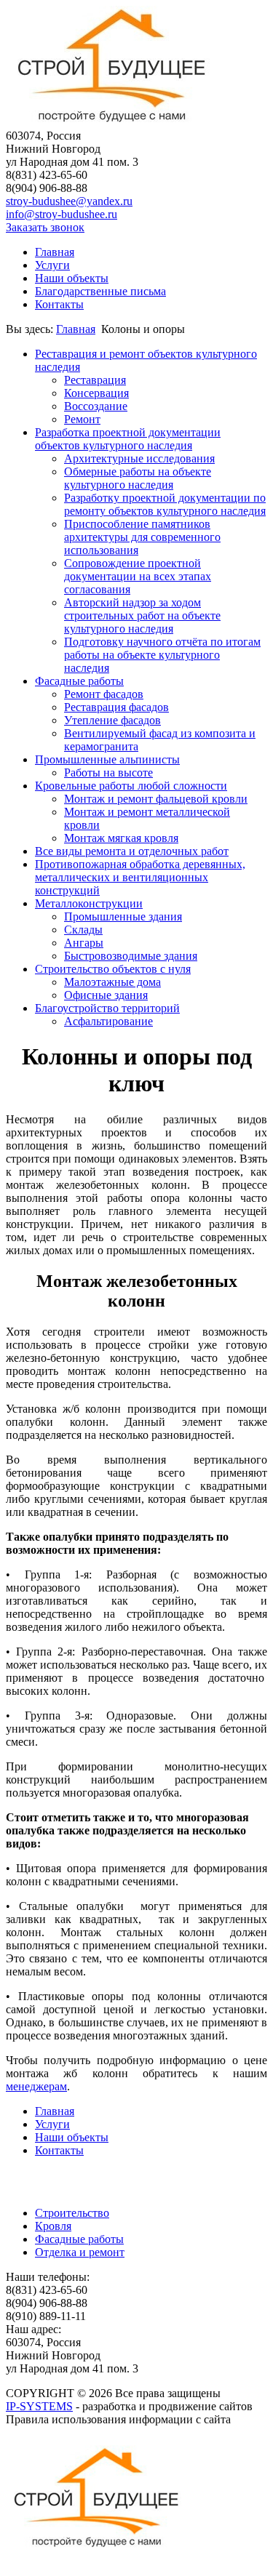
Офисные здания (106, 995)
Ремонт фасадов (104, 694)
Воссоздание (96, 406)
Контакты (59, 304)
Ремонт (82, 419)
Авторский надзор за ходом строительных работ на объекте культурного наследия (142, 615)
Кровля (53, 2226)
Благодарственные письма (100, 291)
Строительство (72, 2213)
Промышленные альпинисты (107, 759)
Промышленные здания (123, 916)
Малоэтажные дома (112, 982)
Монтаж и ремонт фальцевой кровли (156, 799)
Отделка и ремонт (80, 2252)
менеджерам (36, 2086)
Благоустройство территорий (107, 1008)
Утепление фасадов (112, 720)
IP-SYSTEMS (39, 2406)
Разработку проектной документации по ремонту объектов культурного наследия (165, 504)
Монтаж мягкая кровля (121, 838)
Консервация (96, 393)
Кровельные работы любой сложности (131, 786)
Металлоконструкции (89, 903)
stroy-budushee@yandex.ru (69, 201)
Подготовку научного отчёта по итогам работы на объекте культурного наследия (162, 655)
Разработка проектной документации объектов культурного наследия (128, 439)
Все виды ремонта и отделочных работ (132, 851)
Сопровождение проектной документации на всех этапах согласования (138, 576)
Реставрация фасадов (116, 707)
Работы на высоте (108, 773)
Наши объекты (72, 278)
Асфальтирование (108, 1021)
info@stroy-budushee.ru (62, 214)
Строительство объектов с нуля (113, 969)
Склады (83, 930)
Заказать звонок (45, 227)
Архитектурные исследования (139, 458)
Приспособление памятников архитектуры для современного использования (142, 537)
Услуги (52, 265)
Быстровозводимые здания (131, 956)
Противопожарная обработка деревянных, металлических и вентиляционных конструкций (140, 877)
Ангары (84, 943)
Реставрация (95, 380)
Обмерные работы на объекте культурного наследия (138, 478)
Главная (55, 252)
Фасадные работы (79, 681)
